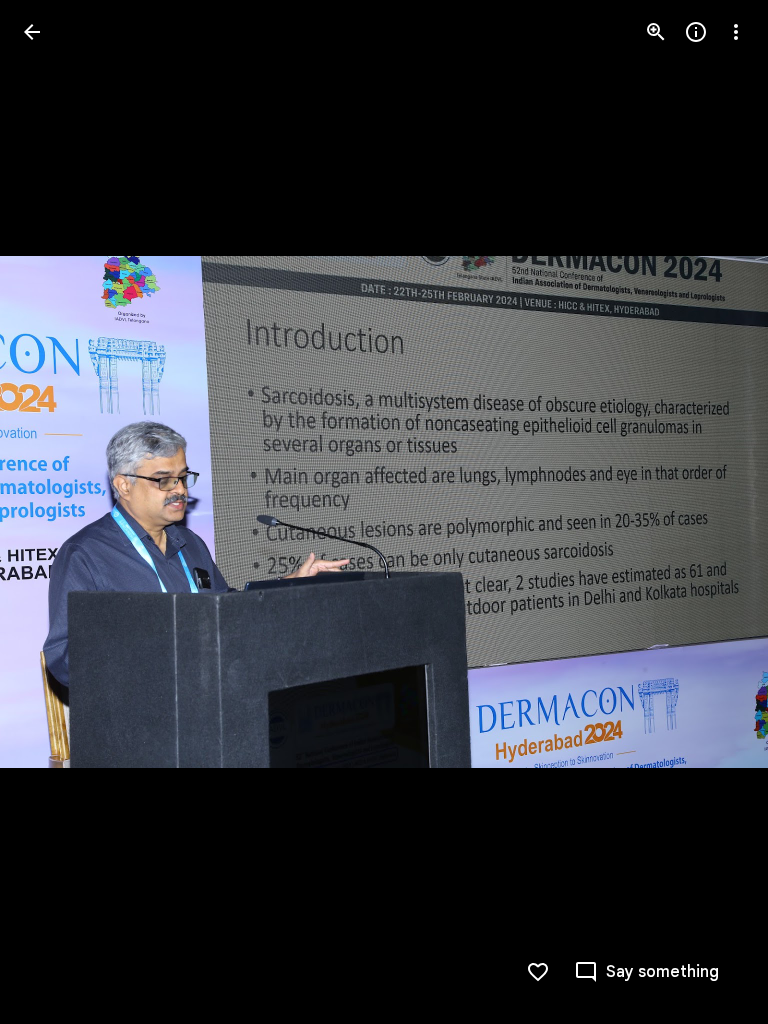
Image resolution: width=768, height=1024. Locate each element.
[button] (56, 512)
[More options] (736, 32)
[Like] (538, 972)
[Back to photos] (32, 32)
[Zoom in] (656, 32)
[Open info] (696, 32)
